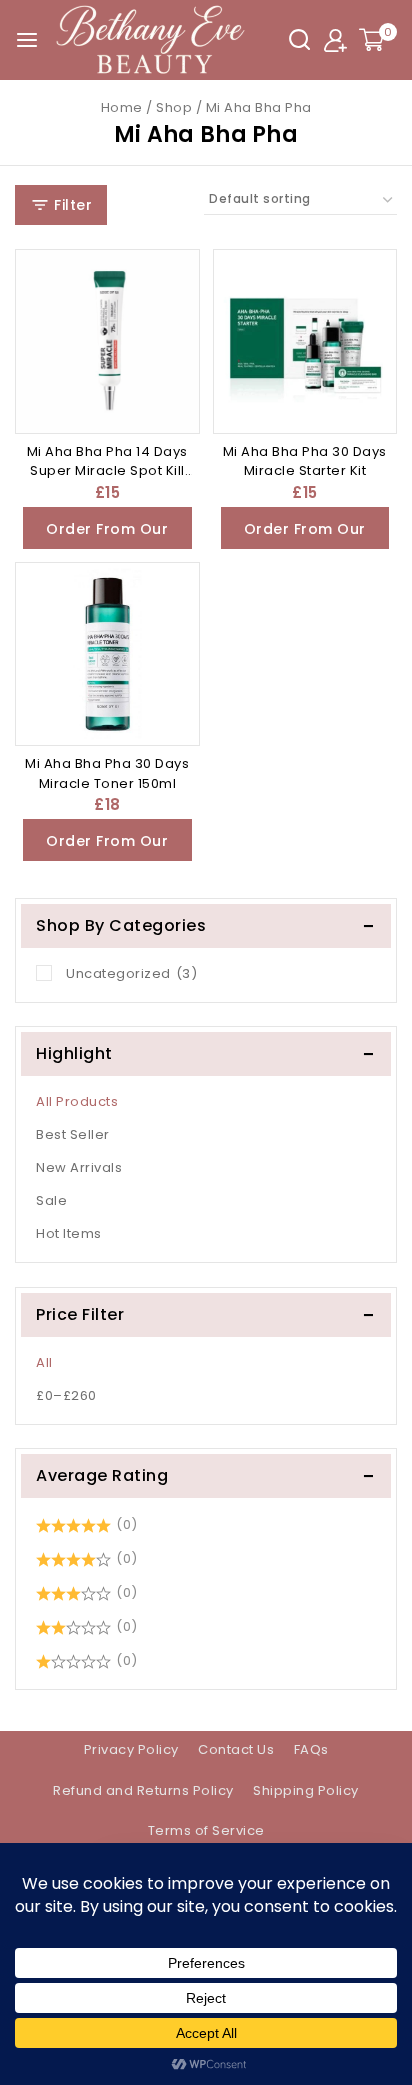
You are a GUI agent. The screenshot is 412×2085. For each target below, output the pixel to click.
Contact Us (236, 1749)
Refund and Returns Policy (143, 1790)
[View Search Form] (299, 39)
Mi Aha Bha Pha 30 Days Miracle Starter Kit (305, 461)
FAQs (311, 1749)
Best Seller (73, 1134)
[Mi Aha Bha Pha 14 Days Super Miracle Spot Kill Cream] (107, 341)
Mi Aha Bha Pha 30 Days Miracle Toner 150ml (107, 773)
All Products (77, 1101)
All (44, 1362)
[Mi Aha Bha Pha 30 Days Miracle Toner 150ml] (107, 654)
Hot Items (69, 1233)
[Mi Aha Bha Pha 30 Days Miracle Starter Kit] (305, 341)
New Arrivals (79, 1167)
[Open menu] (27, 40)
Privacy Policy (131, 1749)
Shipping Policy (306, 1790)
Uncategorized (131, 973)
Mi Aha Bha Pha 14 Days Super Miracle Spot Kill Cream (107, 471)
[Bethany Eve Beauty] (151, 40)
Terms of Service (206, 1830)
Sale (51, 1200)
